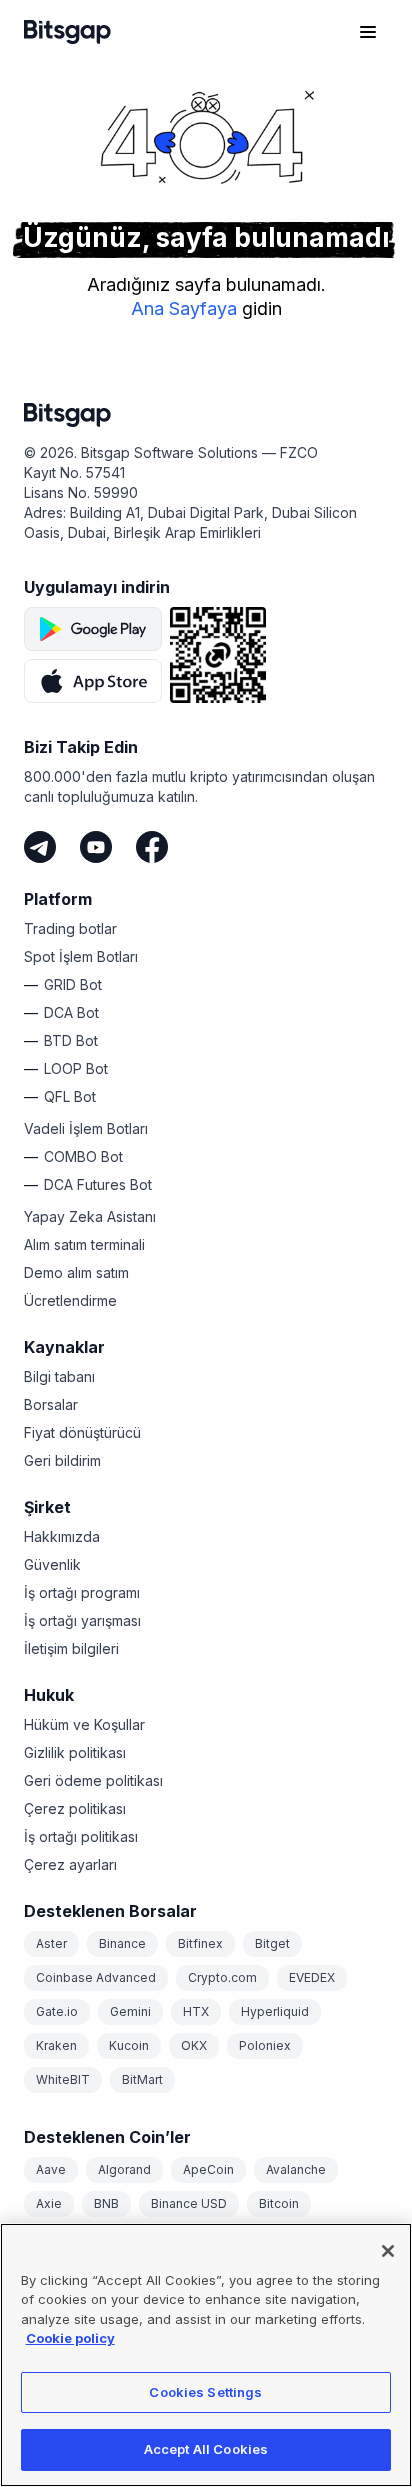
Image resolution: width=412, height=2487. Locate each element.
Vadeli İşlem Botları (86, 1128)
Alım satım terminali (84, 1244)
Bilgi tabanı (59, 1376)
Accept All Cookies (206, 2449)
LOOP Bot (76, 1068)
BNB (106, 2203)
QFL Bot (70, 1096)
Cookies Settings (205, 2392)
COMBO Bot (83, 1156)
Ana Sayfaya (184, 308)
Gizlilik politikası (75, 1752)
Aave (51, 2169)
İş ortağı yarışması (82, 1620)
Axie (49, 2203)
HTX (196, 2011)
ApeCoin (208, 2169)
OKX (194, 2045)
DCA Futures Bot (98, 1184)
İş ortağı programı (82, 1592)
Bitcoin (279, 2203)
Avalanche (296, 2169)
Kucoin (129, 2045)
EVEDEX (312, 1977)
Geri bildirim (62, 1460)
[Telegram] (40, 847)
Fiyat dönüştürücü (82, 1432)
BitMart (142, 2079)
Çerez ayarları (70, 1864)
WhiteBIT (63, 2079)
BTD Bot (71, 1040)
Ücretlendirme (70, 1300)
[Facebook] (152, 847)
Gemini (130, 2011)
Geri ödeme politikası (93, 1780)
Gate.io (57, 2011)
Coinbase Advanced (96, 1977)
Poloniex (265, 2045)
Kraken (56, 2045)
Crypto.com (222, 1977)
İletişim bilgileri (71, 1648)
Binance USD (189, 2203)
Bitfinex (200, 1943)
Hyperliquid (275, 2011)
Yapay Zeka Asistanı (90, 1216)
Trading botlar (70, 928)
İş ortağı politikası (81, 1836)
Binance (122, 1943)
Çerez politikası (75, 1808)
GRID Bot (73, 984)
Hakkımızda (62, 1536)
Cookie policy (70, 2338)
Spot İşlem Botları (81, 956)
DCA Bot (71, 1012)
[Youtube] (96, 847)
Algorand (124, 2169)
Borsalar (51, 1404)
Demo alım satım (76, 1272)
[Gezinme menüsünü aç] (368, 32)
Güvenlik (52, 1564)
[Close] (388, 2251)
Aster (51, 1943)
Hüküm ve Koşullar (84, 1724)
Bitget (272, 1943)
